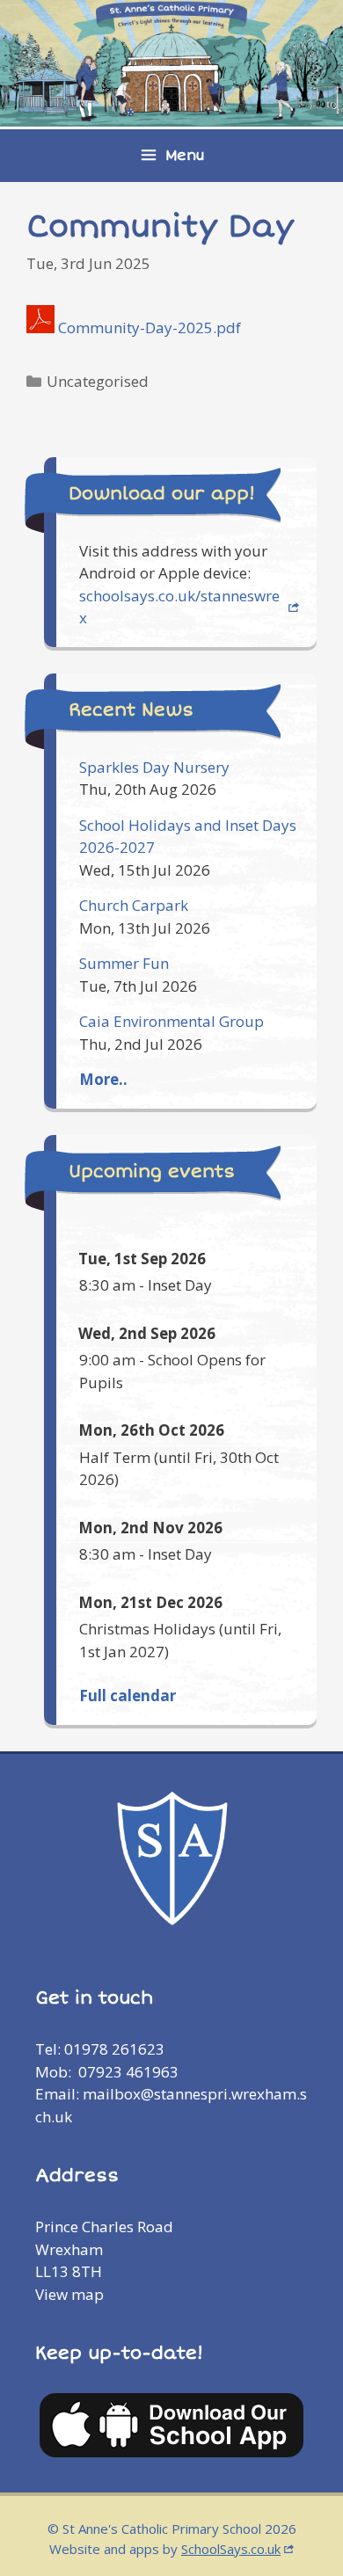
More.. (103, 1079)
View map (69, 2294)
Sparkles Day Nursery (154, 767)
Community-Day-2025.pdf (150, 327)
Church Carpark (134, 905)
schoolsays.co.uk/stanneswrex (179, 607)
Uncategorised (98, 381)
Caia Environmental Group (171, 1021)
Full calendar (128, 1696)
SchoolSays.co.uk (231, 2549)
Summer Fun (124, 963)
